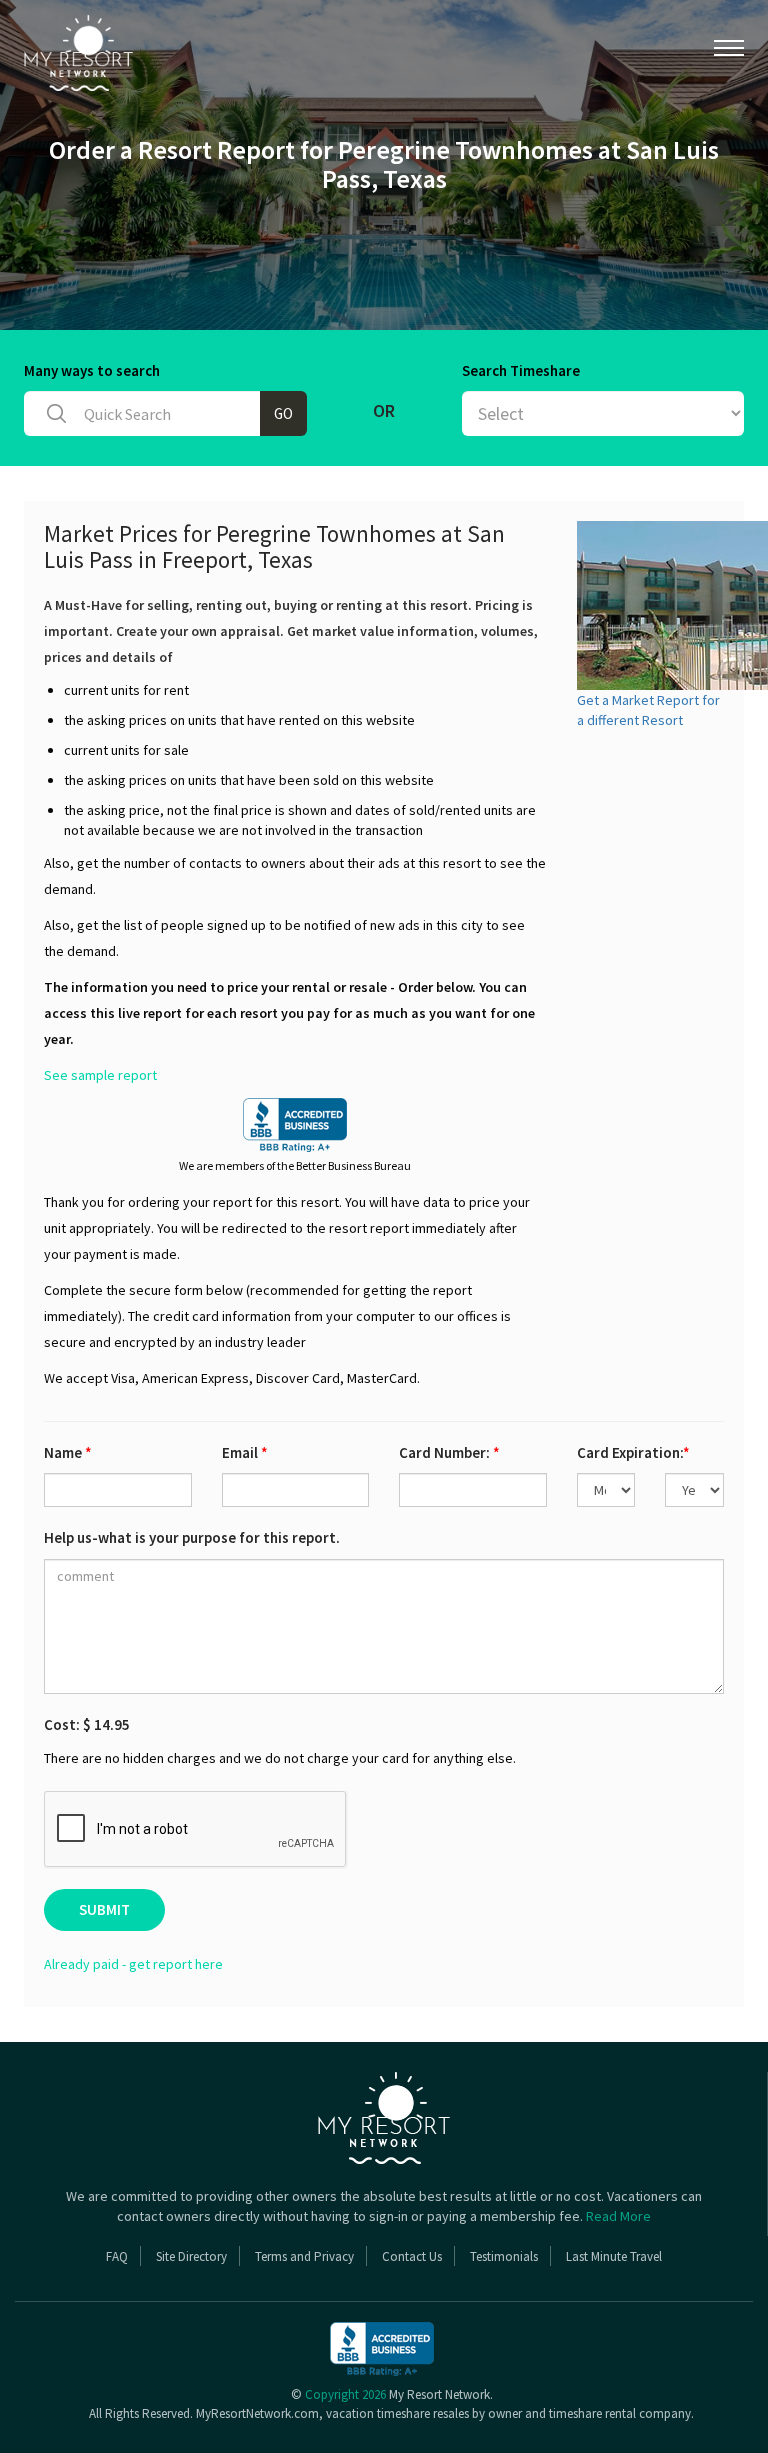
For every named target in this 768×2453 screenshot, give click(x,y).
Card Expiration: (633, 1452)
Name (68, 1452)
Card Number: (449, 1452)
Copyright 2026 (345, 2394)
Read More (618, 2216)
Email (245, 1452)
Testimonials (504, 2256)
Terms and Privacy (304, 2256)
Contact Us (412, 2256)
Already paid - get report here (133, 1964)
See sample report (100, 1075)
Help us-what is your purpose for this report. (192, 1537)
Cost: (87, 1724)
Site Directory (191, 2256)
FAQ (117, 2256)
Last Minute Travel (614, 2256)
